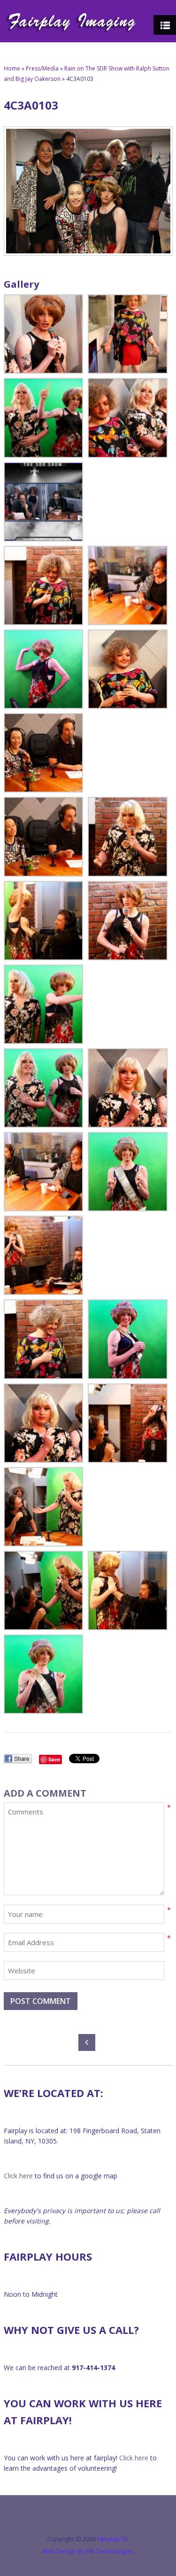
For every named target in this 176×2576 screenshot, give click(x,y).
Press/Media (42, 68)
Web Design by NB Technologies (88, 2551)
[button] (43, 334)
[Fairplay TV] (71, 21)
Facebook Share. (18, 1759)
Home (12, 68)
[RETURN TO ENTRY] (88, 2043)
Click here (18, 2176)
